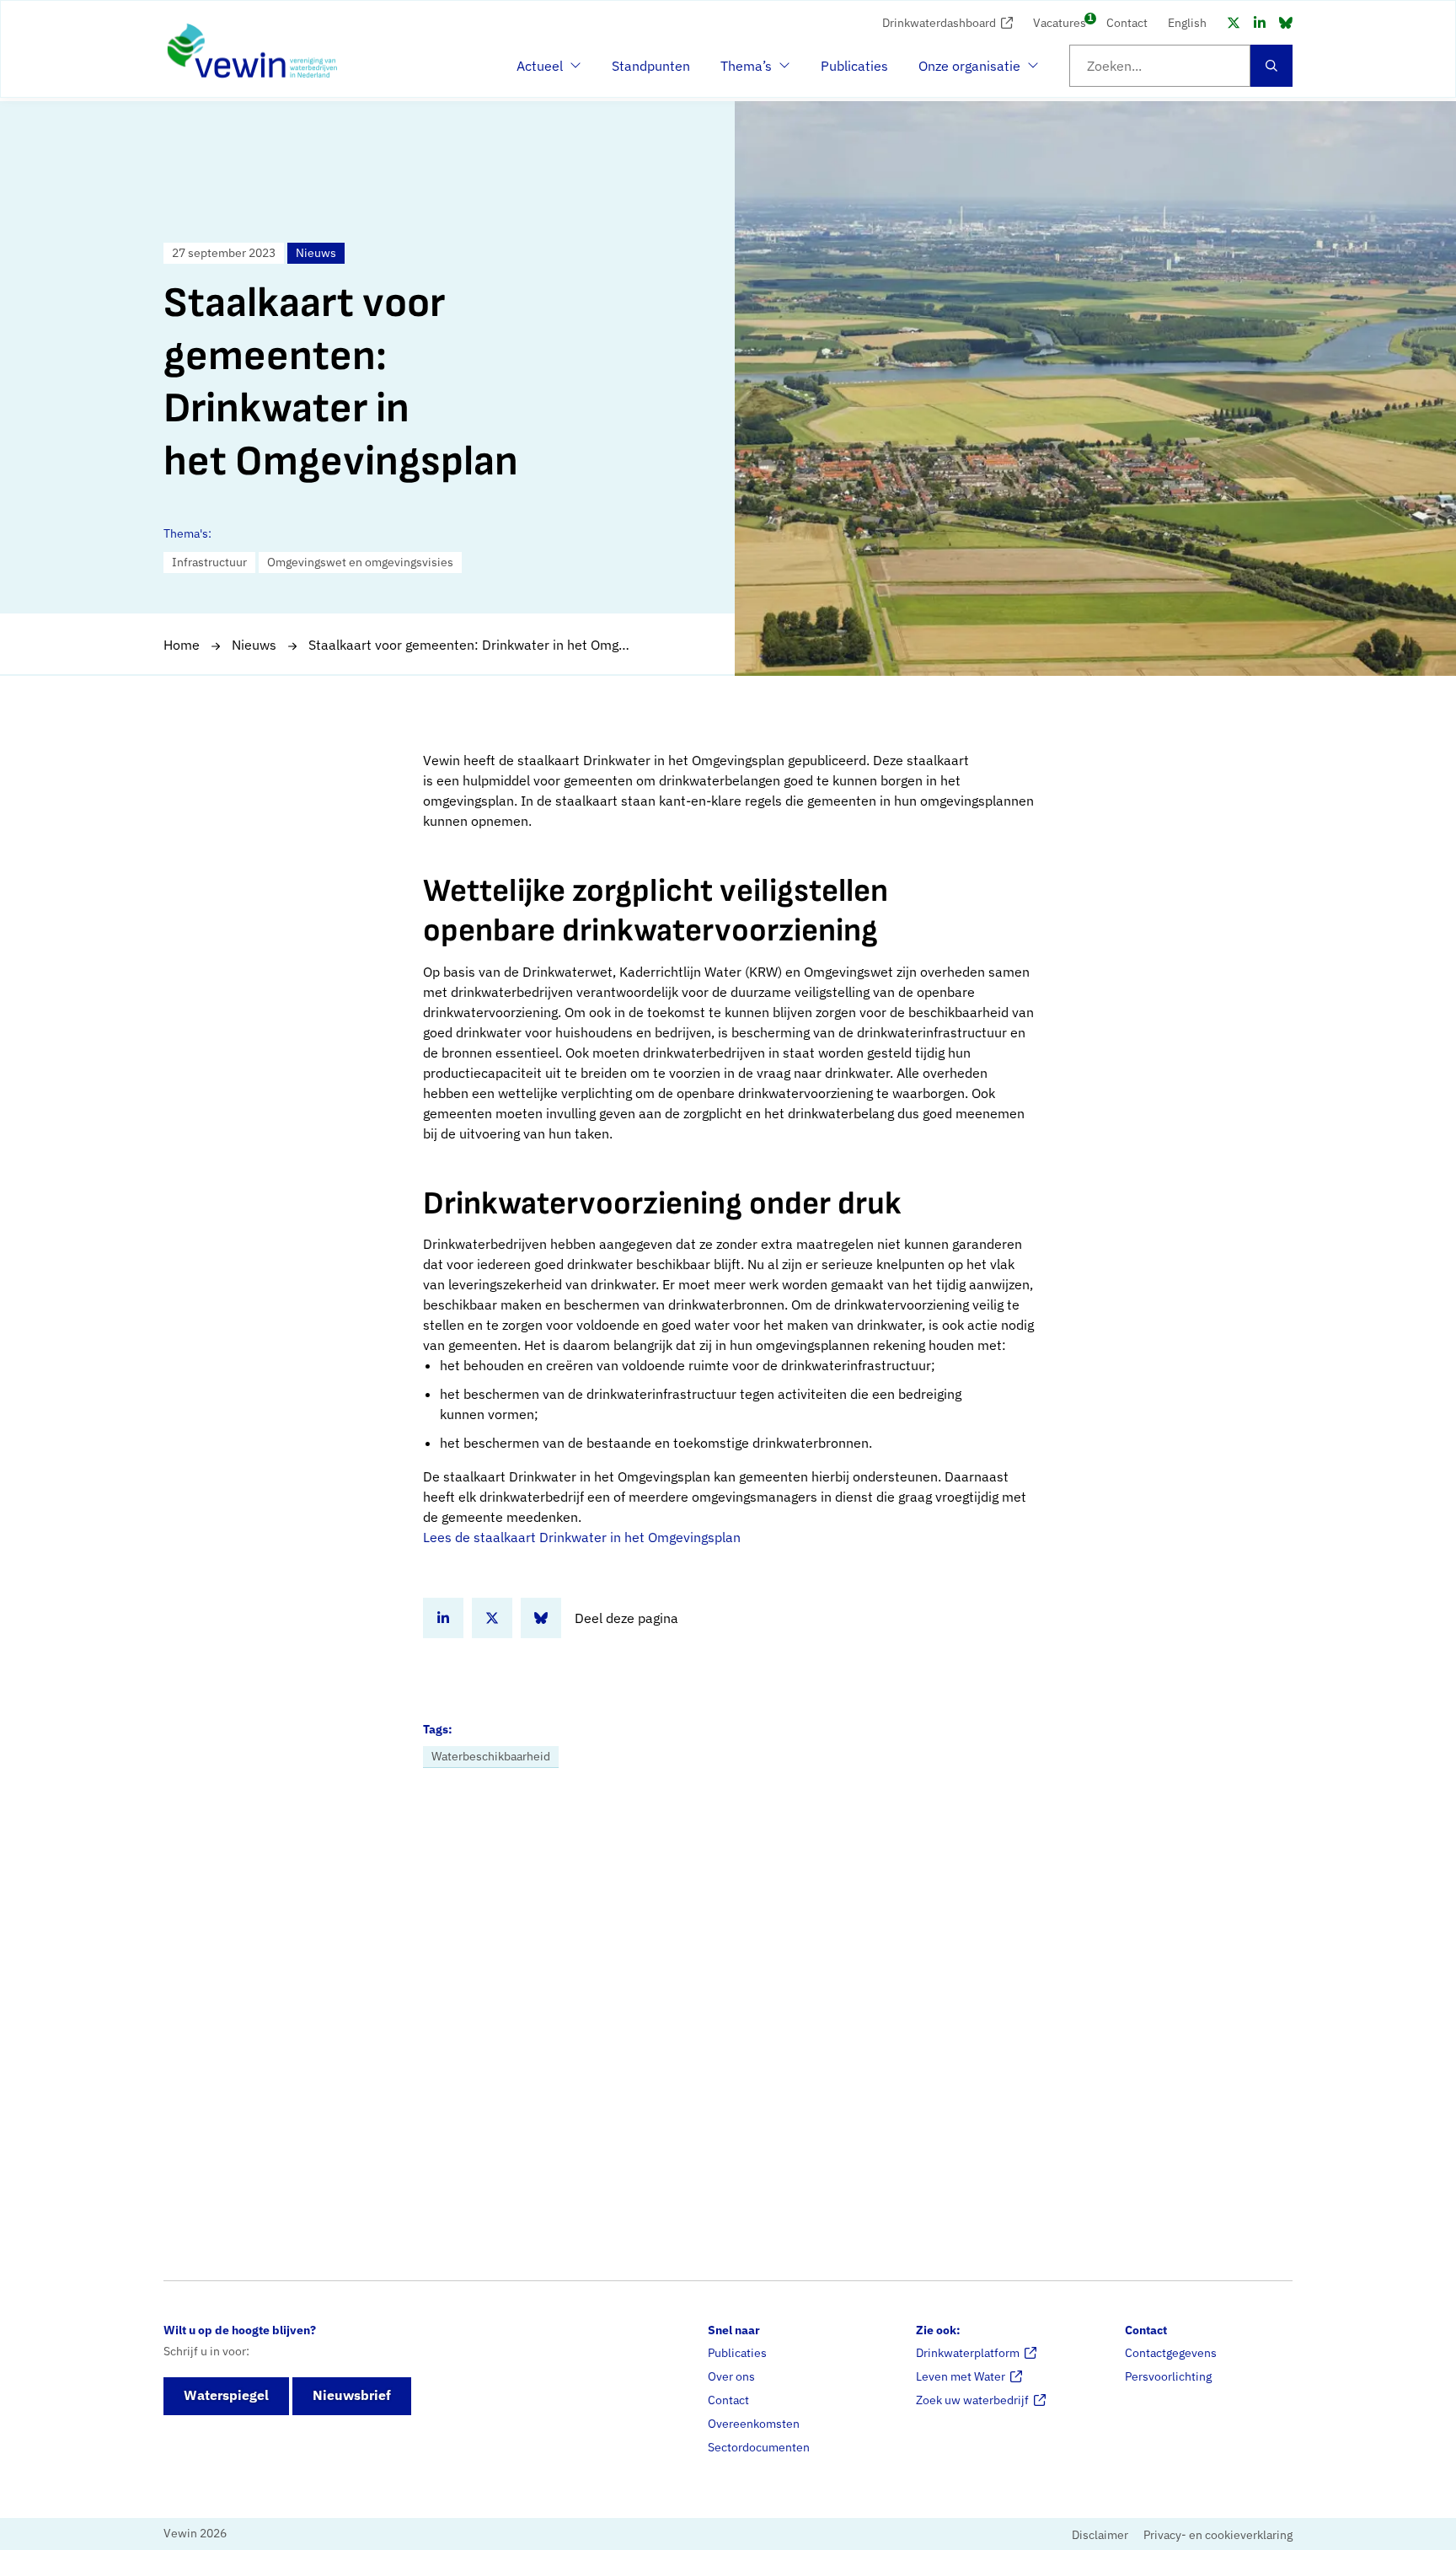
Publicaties (854, 66)
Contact (1127, 23)
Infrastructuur (209, 562)
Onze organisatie (969, 71)
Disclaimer (1100, 2535)
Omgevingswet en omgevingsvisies (360, 562)
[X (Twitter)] (1234, 23)
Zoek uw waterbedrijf (972, 2400)
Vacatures (1060, 21)
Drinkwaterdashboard (939, 23)
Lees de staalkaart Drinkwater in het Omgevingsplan (582, 1537)
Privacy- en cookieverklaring (1218, 2535)
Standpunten (651, 66)
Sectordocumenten (759, 2447)
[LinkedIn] (1260, 23)
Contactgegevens (1171, 2353)
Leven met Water (961, 2376)
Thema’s (751, 71)
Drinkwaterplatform (968, 2353)
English (1187, 23)
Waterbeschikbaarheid (491, 1756)
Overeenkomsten (754, 2424)
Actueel (547, 71)
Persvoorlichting (1168, 2376)
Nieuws (254, 645)
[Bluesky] (1286, 23)
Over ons (731, 2376)
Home (182, 645)
